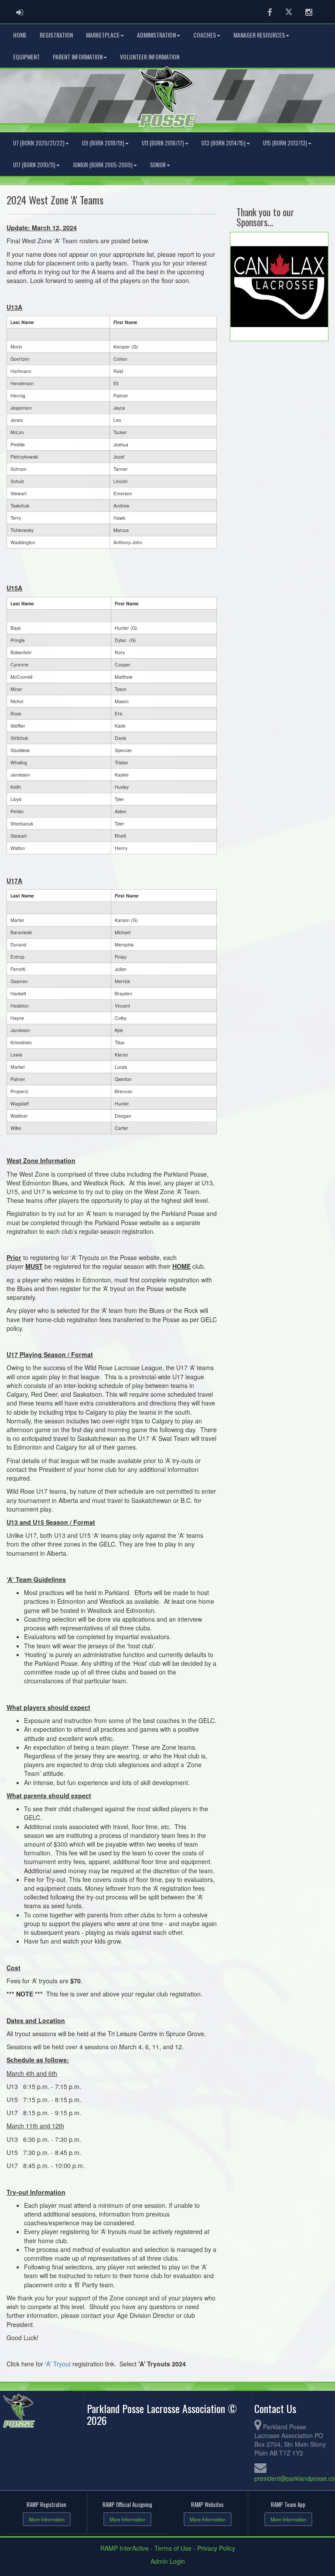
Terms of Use (173, 2548)
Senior (158, 165)
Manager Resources (259, 35)
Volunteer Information (150, 57)
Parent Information (78, 57)
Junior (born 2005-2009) (103, 165)
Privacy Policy (216, 2548)
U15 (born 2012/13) (285, 143)
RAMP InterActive (125, 2548)
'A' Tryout (59, 2364)
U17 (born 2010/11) (34, 165)
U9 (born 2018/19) (103, 143)
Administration (156, 35)
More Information (47, 2519)
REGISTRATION (56, 35)
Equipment (26, 57)
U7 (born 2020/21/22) (39, 143)
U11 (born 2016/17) (163, 143)
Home (20, 35)
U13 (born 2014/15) (224, 143)
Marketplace (103, 35)
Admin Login (168, 2561)
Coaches (205, 35)
